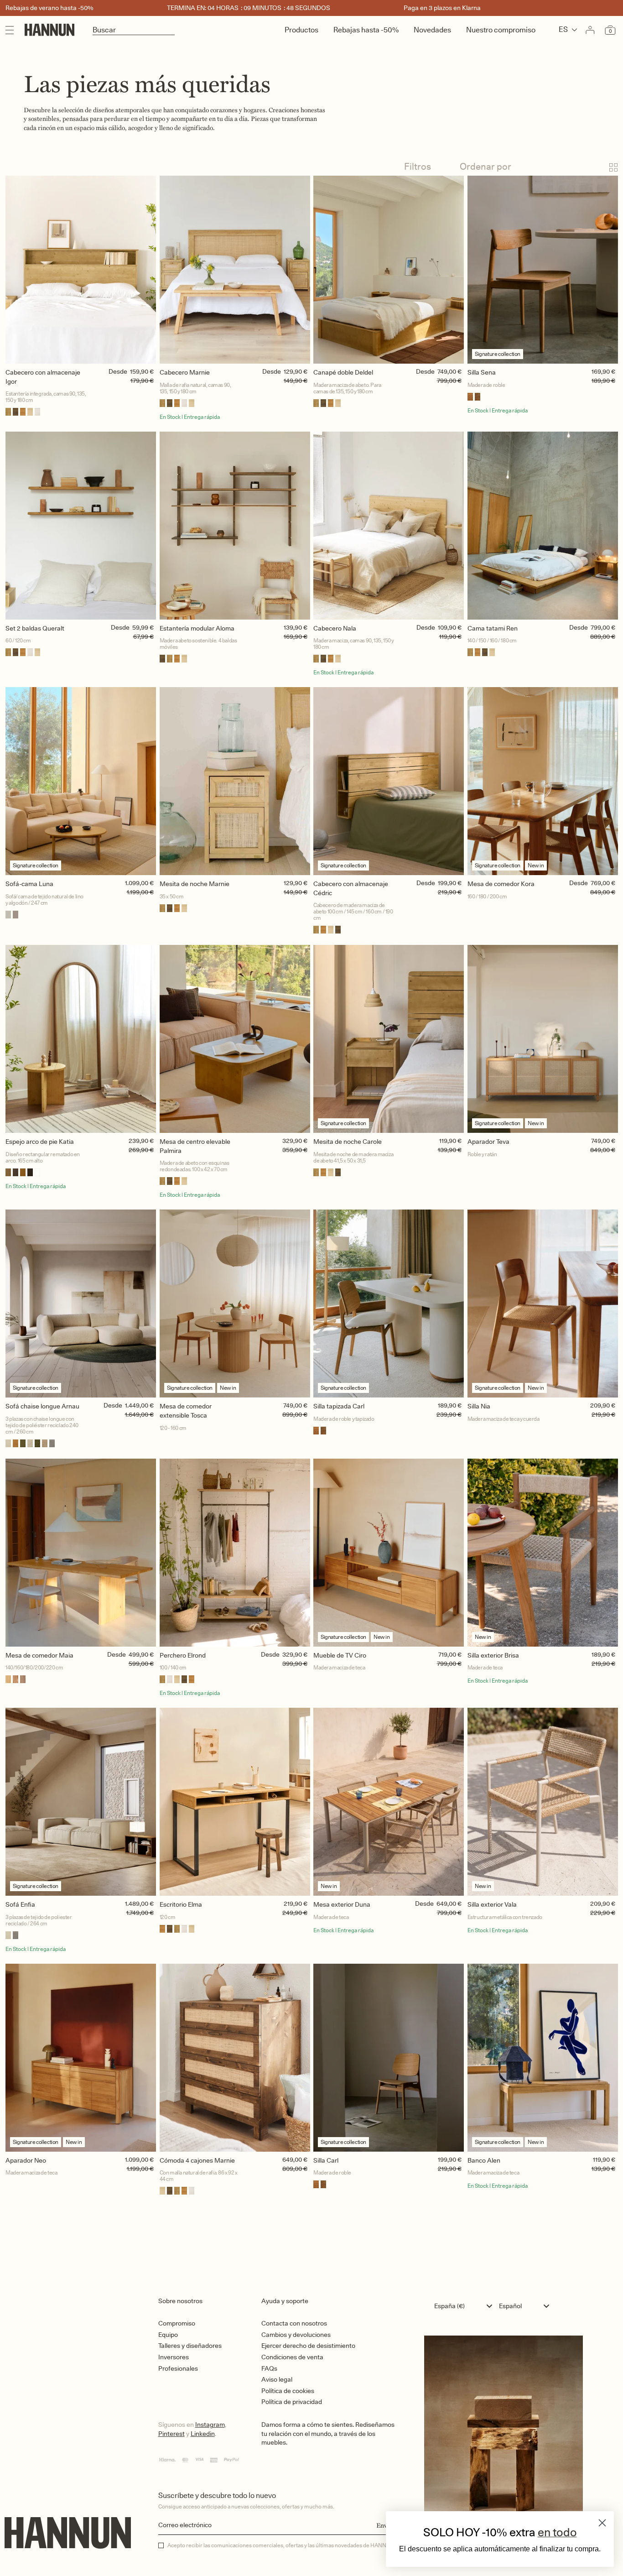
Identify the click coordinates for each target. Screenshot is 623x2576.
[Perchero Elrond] (235, 1553)
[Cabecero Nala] (389, 526)
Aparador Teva (488, 1142)
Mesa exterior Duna (342, 1904)
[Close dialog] (602, 2523)
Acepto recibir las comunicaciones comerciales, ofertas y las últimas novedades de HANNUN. (281, 2545)
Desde (118, 371)
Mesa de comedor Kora (501, 884)
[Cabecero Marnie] (235, 270)
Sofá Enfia (20, 1904)
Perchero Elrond (183, 1655)
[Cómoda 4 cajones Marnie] (235, 2058)
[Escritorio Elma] (235, 1802)
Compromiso (177, 2323)
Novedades (432, 30)
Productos (301, 30)
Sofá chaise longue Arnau (42, 1406)
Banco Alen (484, 2160)
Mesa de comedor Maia (39, 1655)
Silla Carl (326, 2160)
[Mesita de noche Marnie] (235, 781)
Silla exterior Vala (492, 1904)
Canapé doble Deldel (343, 372)
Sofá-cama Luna (29, 884)
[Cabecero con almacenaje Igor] (81, 270)
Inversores (174, 2357)
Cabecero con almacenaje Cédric (351, 888)
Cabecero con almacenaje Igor (43, 377)
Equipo (168, 2335)
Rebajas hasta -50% (366, 30)
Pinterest (171, 2434)
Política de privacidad (292, 2402)
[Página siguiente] (311, 2235)
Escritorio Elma (181, 1904)
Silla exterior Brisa (493, 1655)
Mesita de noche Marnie (195, 884)
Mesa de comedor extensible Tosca (186, 1411)
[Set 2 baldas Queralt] (81, 526)
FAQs (269, 2368)
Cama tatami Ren (493, 628)
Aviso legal (277, 2379)
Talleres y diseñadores (190, 2346)
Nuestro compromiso (501, 30)
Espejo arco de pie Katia (40, 1142)
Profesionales (178, 2368)
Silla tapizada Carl (339, 1406)
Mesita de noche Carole (348, 1142)
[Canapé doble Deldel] (389, 270)
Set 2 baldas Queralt (35, 628)
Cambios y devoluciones (296, 2335)
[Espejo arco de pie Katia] (81, 1039)
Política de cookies (288, 2391)
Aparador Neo (26, 2160)
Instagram (210, 2425)
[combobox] (465, 2306)
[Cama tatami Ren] (543, 526)
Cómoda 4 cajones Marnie (197, 2160)
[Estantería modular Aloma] (235, 526)
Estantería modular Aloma (197, 628)
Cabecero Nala (335, 628)
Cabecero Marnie (185, 372)
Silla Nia (479, 1406)
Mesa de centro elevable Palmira (195, 1146)
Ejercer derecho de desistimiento (308, 2346)
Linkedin (203, 2434)
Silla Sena (482, 372)
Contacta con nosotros (294, 2323)
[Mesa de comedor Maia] (81, 1553)
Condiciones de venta (292, 2357)
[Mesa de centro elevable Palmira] (235, 1039)
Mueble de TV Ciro (340, 1655)
